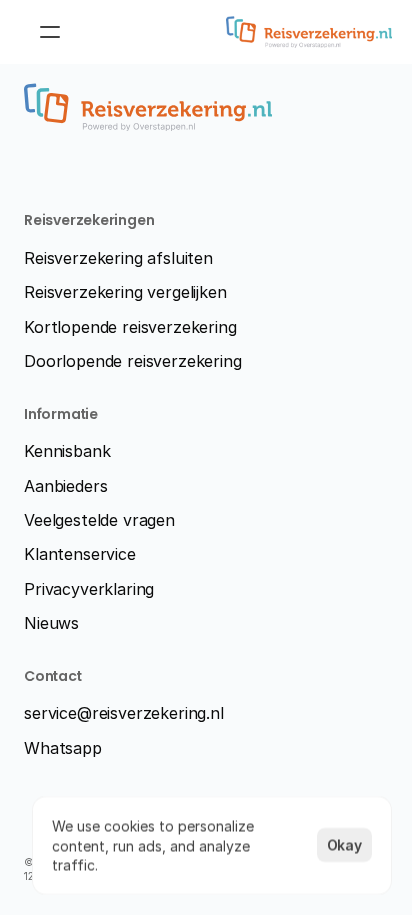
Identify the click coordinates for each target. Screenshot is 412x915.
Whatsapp (63, 748)
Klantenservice (80, 554)
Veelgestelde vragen (99, 520)
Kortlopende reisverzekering (130, 327)
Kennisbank (67, 451)
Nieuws (51, 623)
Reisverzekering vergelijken (125, 292)
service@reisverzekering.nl (124, 713)
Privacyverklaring (89, 589)
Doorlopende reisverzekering (133, 361)
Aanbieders (65, 486)
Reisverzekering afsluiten (118, 258)
